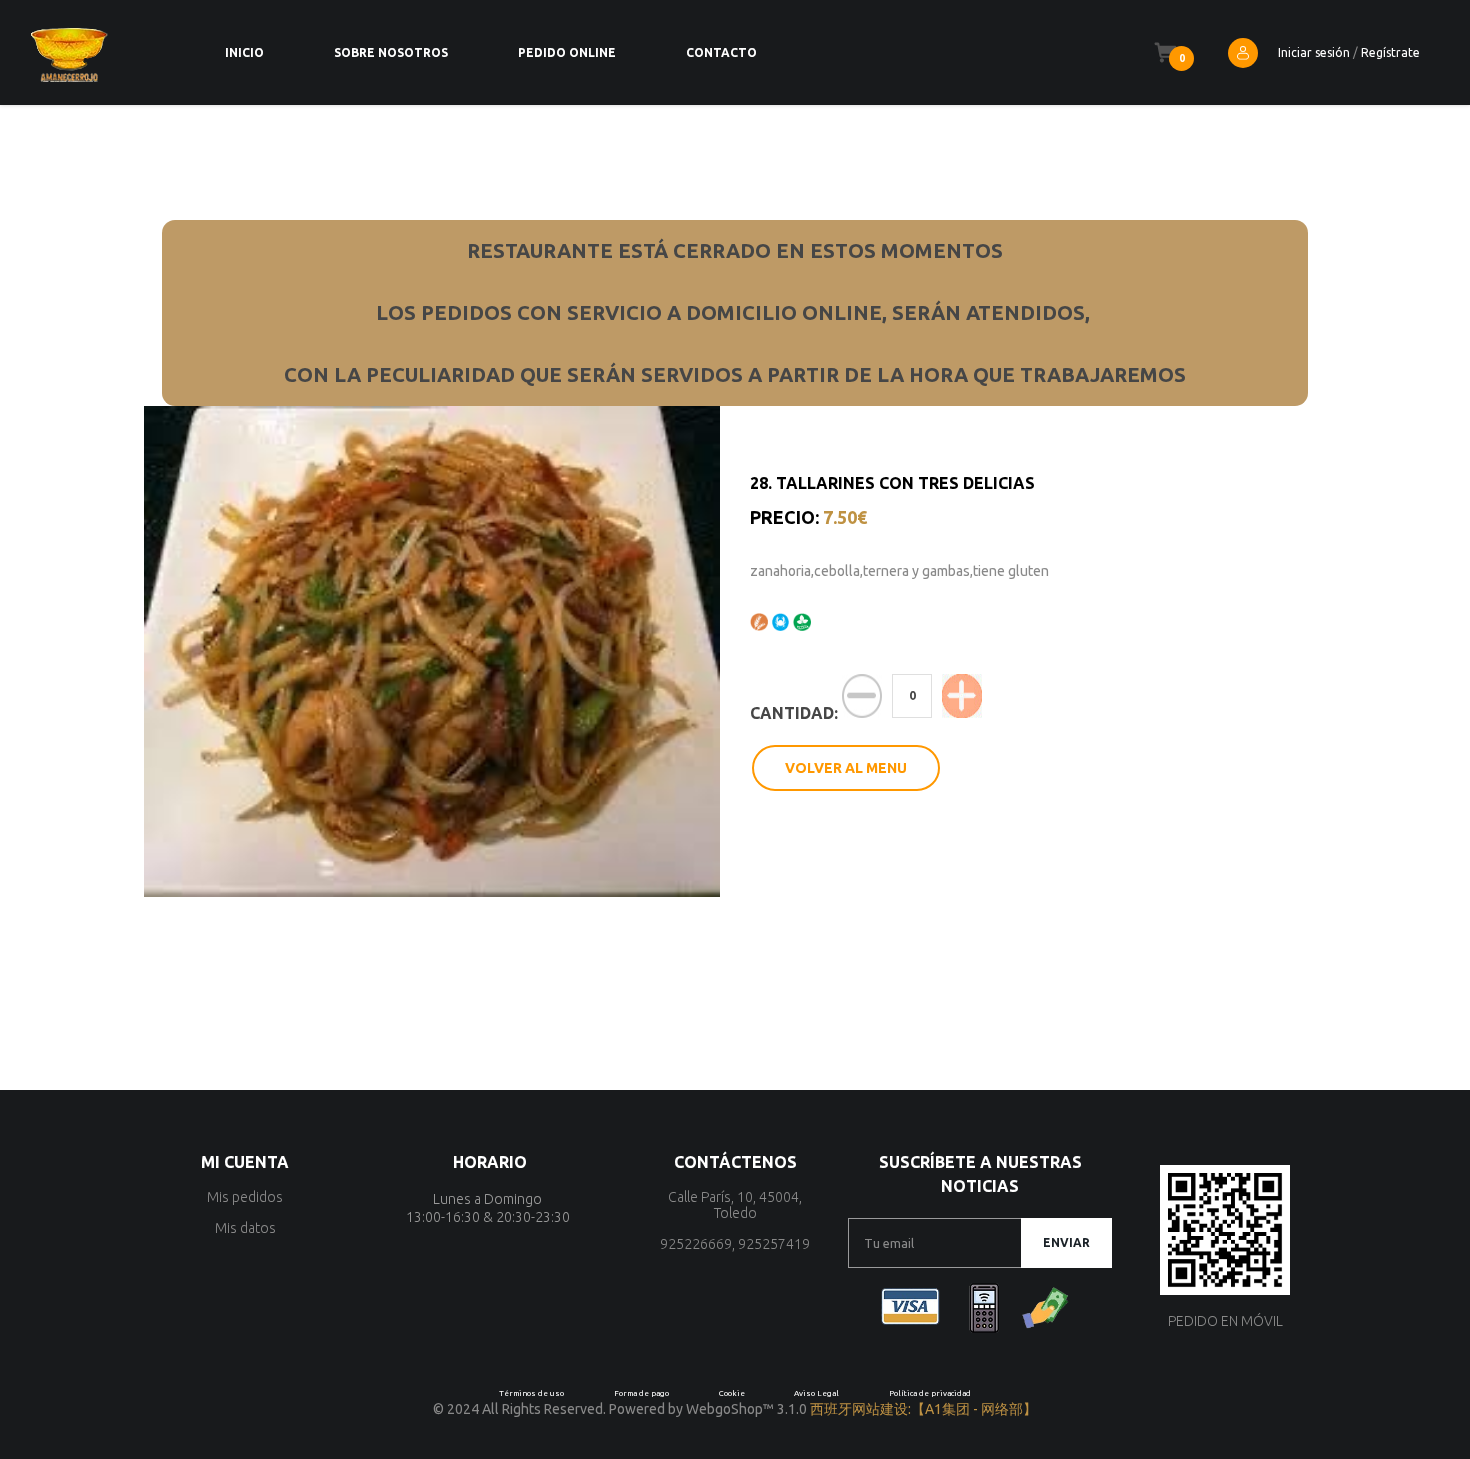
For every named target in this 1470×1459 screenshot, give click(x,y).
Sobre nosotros (391, 52)
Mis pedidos (245, 1197)
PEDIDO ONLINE (567, 52)
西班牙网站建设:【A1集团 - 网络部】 (923, 1409)
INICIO (244, 52)
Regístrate (1390, 52)
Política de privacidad (930, 1393)
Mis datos (245, 1228)
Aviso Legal (816, 1393)
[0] (1165, 52)
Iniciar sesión (1314, 52)
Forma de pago (641, 1393)
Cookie (732, 1393)
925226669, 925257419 (735, 1244)
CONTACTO (721, 52)
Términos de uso (531, 1393)
